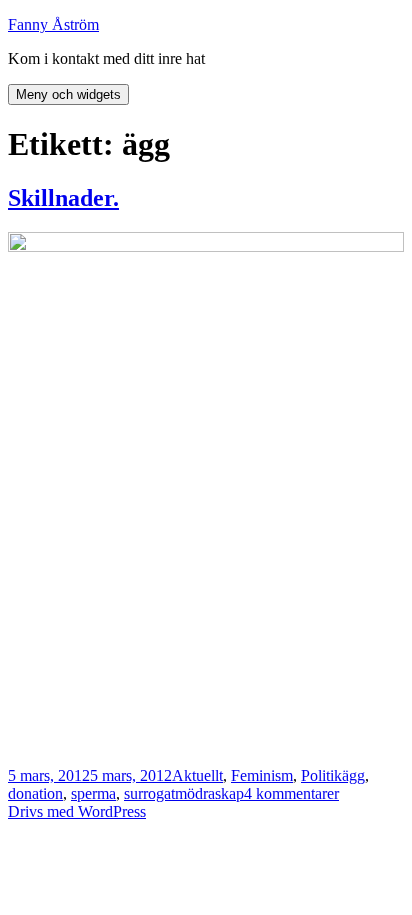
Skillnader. (63, 198)
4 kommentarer (291, 793)
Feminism (262, 775)
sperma (93, 793)
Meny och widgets (68, 94)
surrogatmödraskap (184, 793)
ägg (353, 775)
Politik (321, 775)
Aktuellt (197, 775)
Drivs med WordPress (77, 811)
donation (35, 793)
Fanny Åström (53, 24)
